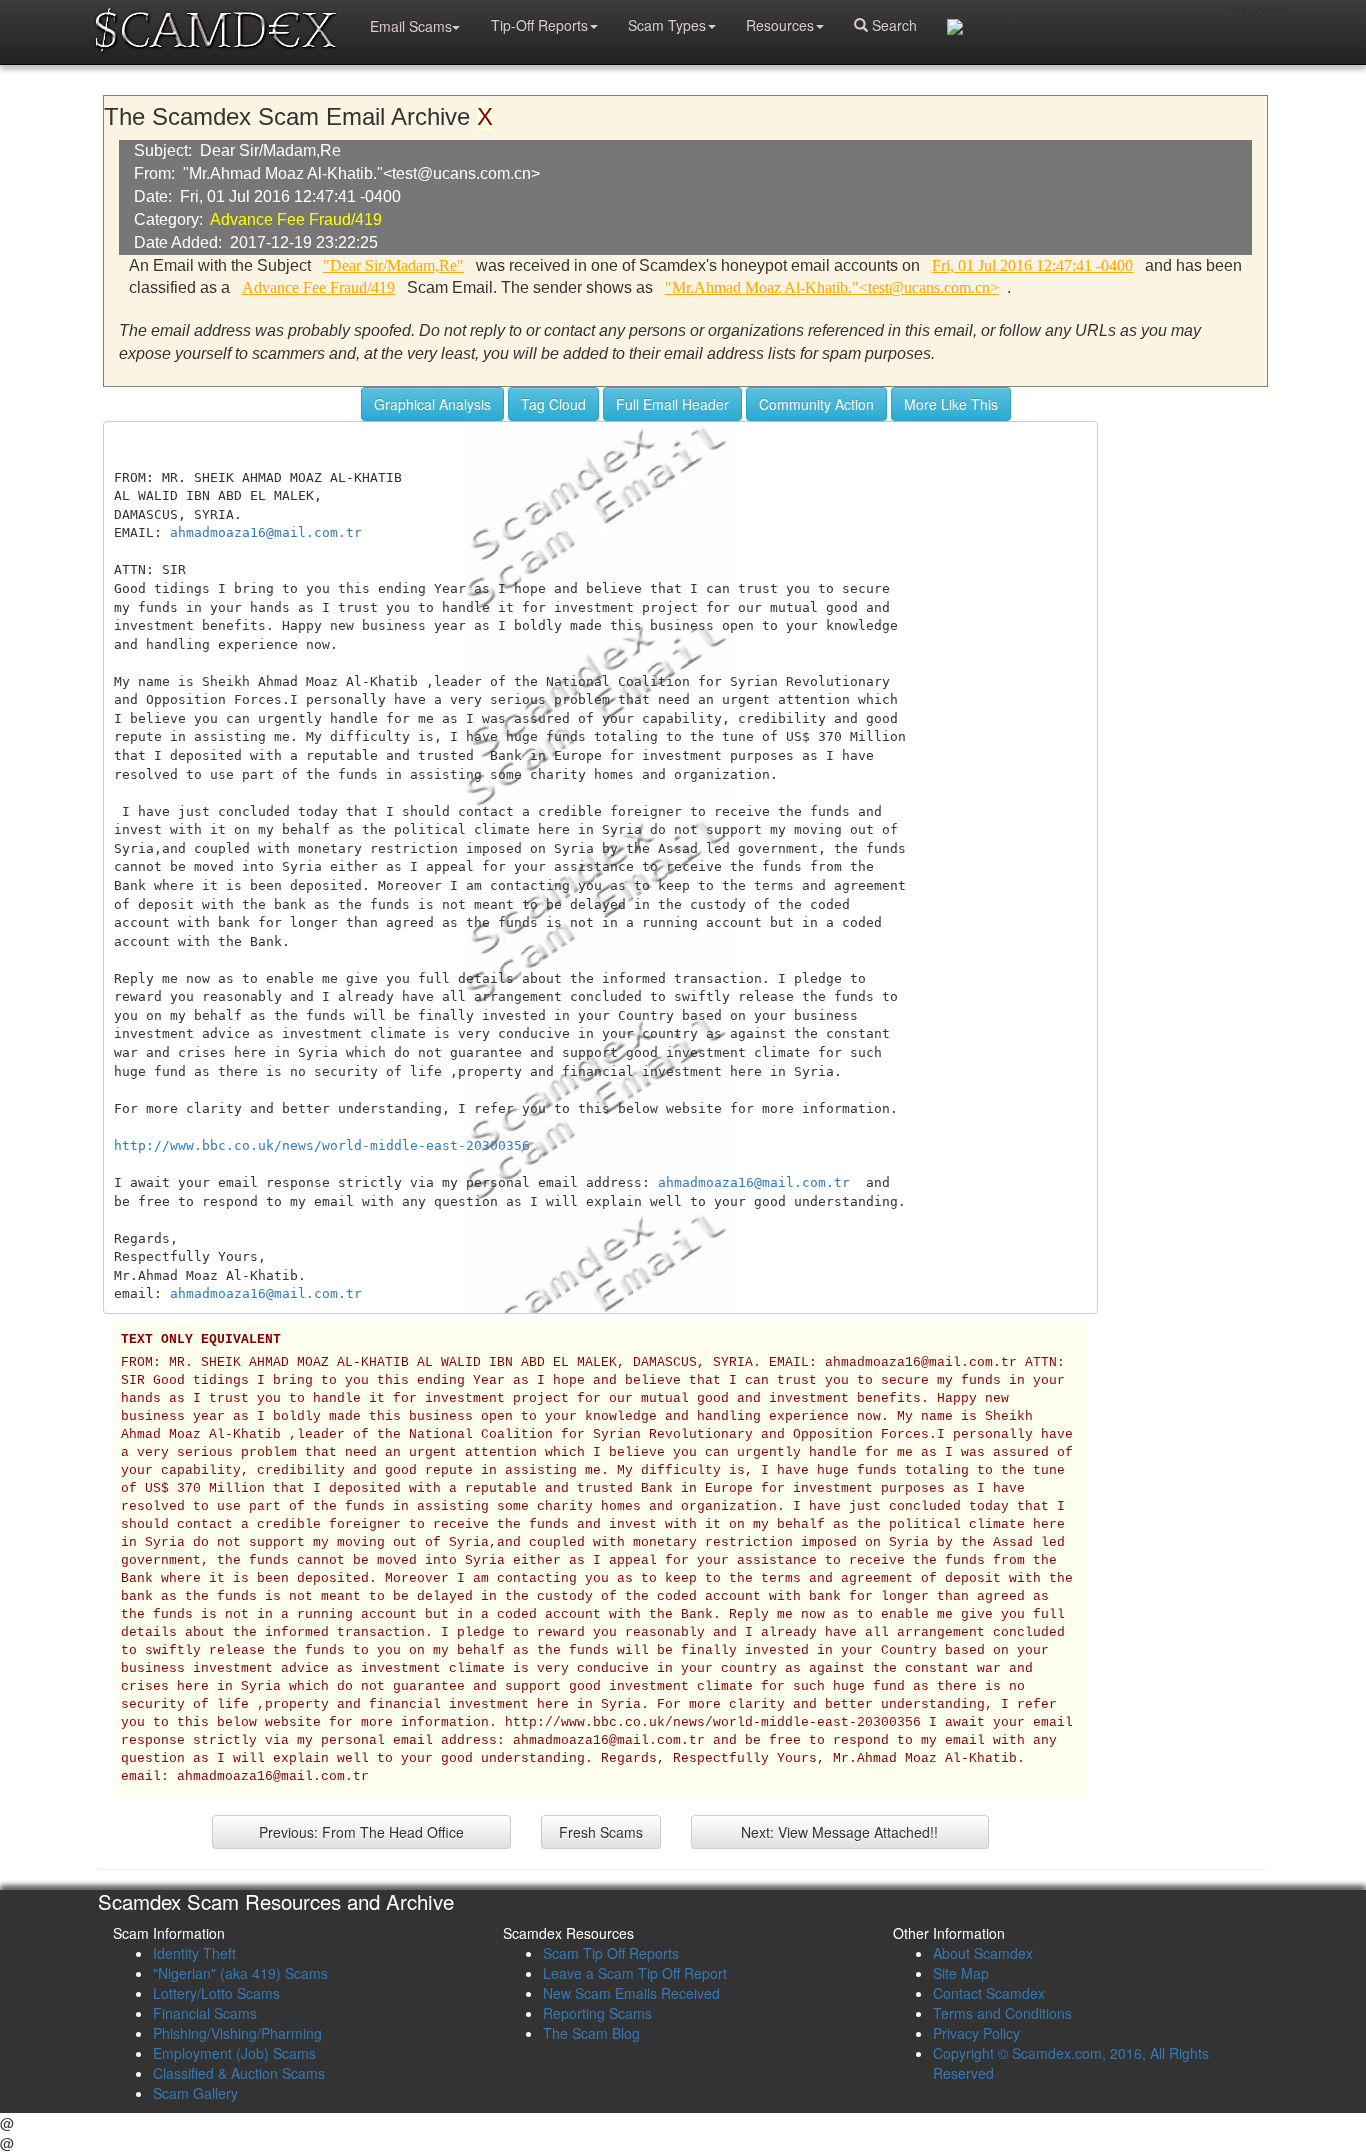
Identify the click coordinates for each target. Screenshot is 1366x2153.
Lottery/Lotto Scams (216, 1993)
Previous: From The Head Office (361, 1832)
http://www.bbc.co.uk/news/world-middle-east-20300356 (322, 1145)
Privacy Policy (976, 2033)
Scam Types (667, 25)
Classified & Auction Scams (239, 2073)
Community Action (816, 404)
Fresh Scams (601, 1832)
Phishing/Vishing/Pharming (237, 2033)
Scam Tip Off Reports (611, 1953)
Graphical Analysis (432, 404)
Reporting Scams (597, 2013)
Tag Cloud (553, 404)
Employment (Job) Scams (234, 2053)
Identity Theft (194, 1953)
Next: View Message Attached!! (839, 1832)
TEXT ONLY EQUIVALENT (201, 1340)
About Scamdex (983, 1953)
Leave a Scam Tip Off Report (635, 1973)
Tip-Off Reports (539, 25)
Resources (780, 25)
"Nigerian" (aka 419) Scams (240, 1973)
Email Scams (411, 26)
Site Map (961, 1973)
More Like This (951, 404)
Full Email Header (672, 404)
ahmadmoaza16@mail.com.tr (266, 532)
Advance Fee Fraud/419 (296, 219)
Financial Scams (205, 2013)
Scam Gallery (195, 2093)
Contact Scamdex (989, 1993)
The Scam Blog (591, 2033)
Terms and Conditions (1002, 2013)
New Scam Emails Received (631, 1993)
